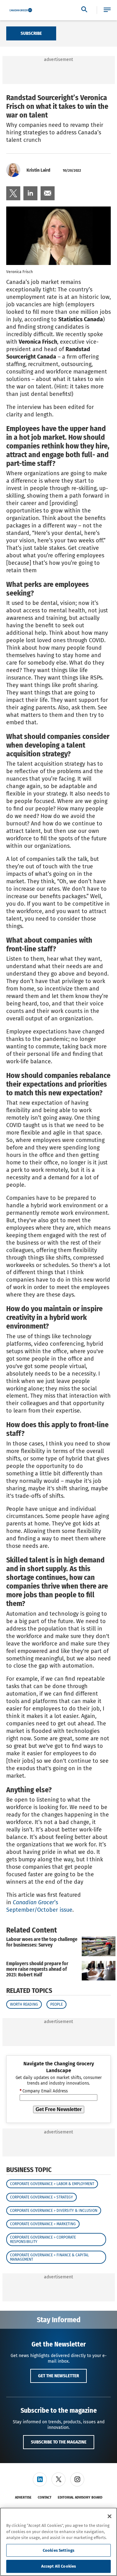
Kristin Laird (38, 170)
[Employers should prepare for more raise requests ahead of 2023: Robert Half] (99, 1971)
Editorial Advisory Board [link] (80, 2497)
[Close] (110, 2516)
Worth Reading (24, 2004)
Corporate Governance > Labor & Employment (52, 2184)
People (56, 2004)
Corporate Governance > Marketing (43, 2224)
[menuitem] (13, 193)
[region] (58, 2542)
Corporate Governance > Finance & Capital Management (49, 2257)
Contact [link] (45, 2497)
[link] (13, 193)
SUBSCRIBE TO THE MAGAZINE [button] (59, 2442)
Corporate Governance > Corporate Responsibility (43, 2239)
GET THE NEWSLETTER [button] (58, 2376)
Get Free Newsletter (59, 2109)
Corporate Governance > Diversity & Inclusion (54, 2211)
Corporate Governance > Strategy (41, 2197)
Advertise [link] (23, 2497)
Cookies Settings (58, 2550)
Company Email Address (44, 2091)
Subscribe (31, 33)
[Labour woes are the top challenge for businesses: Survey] (99, 1946)
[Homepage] (21, 10)
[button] (107, 10)
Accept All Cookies (58, 2566)
